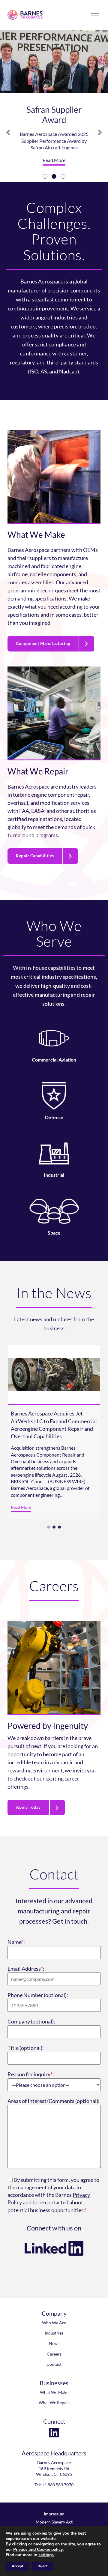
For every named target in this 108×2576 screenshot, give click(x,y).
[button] (8, 132)
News (54, 2343)
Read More (54, 160)
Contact (54, 2364)
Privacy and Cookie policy (38, 2549)
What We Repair (54, 2402)
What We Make (54, 2392)
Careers (54, 2354)
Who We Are (54, 2323)
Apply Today (28, 1807)
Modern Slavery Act (54, 2522)
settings (46, 2555)
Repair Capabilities (35, 856)
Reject (42, 2566)
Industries (54, 2333)
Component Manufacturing (43, 643)
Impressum (54, 2514)
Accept (17, 2566)
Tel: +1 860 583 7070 (54, 2485)
